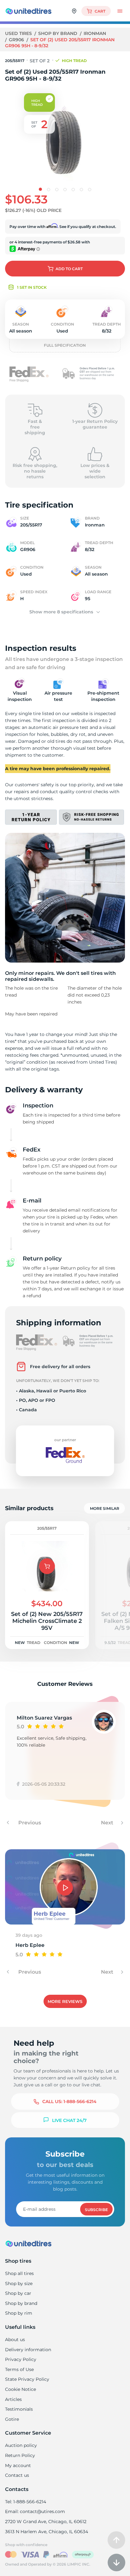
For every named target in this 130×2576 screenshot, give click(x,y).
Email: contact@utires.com (35, 2511)
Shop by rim (19, 2313)
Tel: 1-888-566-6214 (26, 2502)
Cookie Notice (21, 2389)
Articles (13, 2399)
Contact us (17, 2475)
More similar (105, 1508)
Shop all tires (19, 2273)
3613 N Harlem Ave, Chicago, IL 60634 (47, 2532)
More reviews (65, 2001)
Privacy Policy (21, 2359)
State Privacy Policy (27, 2379)
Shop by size (19, 2283)
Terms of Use (19, 2369)
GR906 (17, 40)
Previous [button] (29, 1823)
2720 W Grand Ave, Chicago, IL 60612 (46, 2522)
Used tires (19, 33)
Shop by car (18, 2293)
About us (15, 2340)
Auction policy (21, 2445)
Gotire (12, 2419)
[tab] (40, 189)
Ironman (95, 33)
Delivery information (28, 2350)
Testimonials (19, 2409)
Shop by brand (58, 33)
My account (18, 2465)
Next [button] (108, 1823)
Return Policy (20, 2455)
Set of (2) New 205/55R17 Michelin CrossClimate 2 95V (47, 1621)
